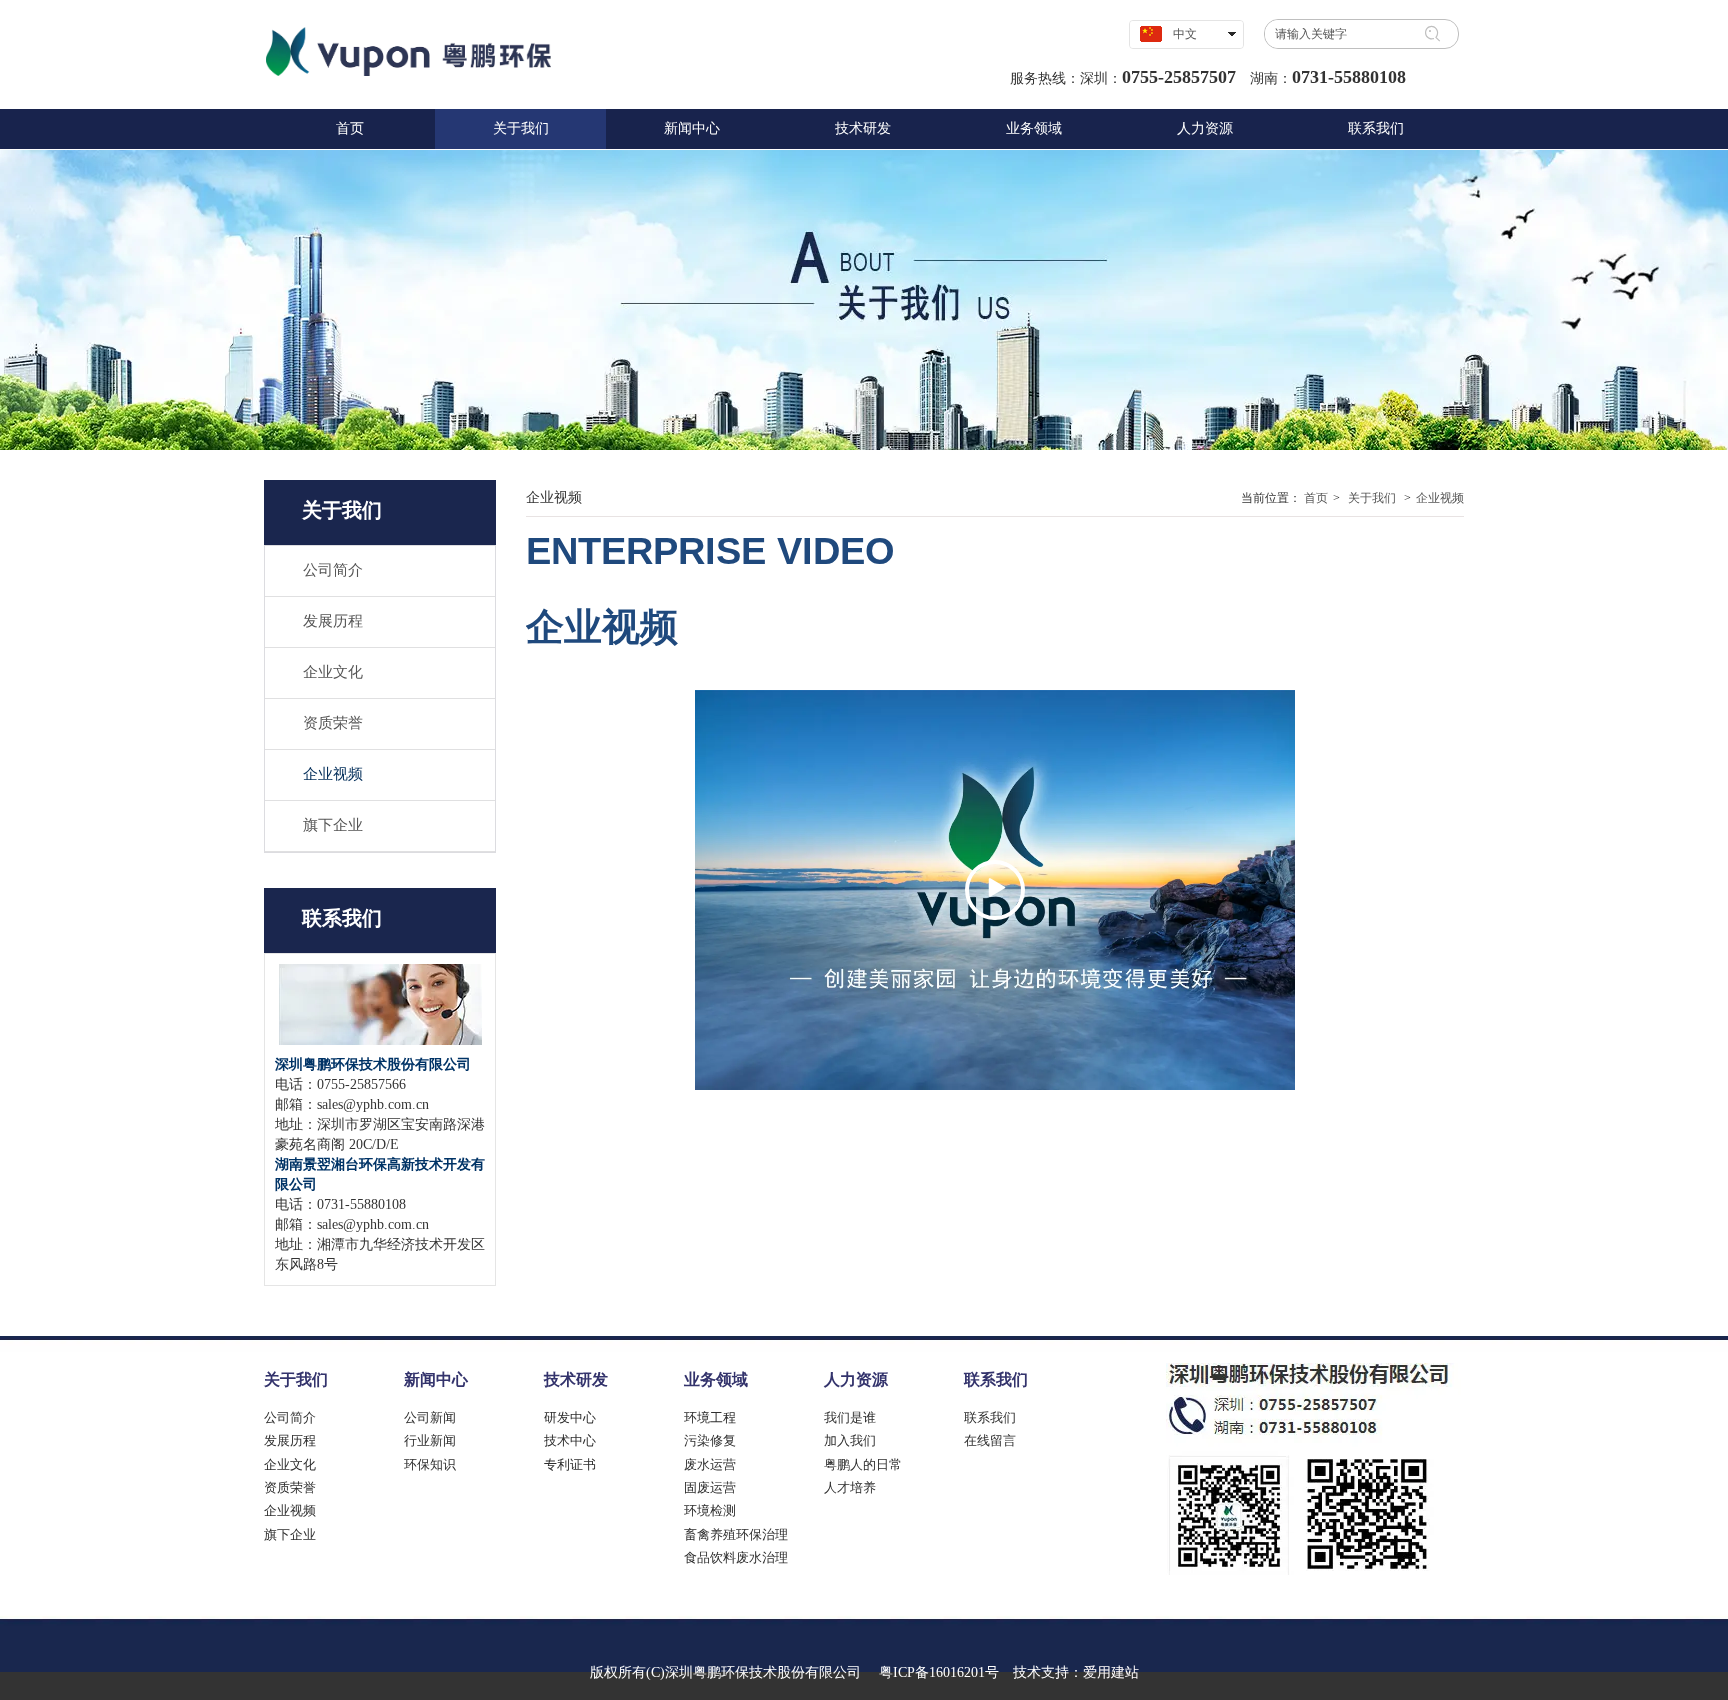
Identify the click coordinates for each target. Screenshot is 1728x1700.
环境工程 (710, 1417)
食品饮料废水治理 (736, 1557)
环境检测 (710, 1510)
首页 (1316, 498)
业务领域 (716, 1379)
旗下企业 (290, 1534)
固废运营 (710, 1487)
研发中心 (570, 1417)
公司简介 (290, 1417)
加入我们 (850, 1440)
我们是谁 (850, 1417)
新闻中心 (436, 1379)
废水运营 (710, 1464)
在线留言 (990, 1440)
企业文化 (290, 1464)
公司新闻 (430, 1417)
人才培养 (850, 1487)
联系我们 (996, 1379)
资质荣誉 (290, 1487)
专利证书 (570, 1464)
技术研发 (576, 1379)
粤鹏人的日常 (863, 1464)
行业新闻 (430, 1440)
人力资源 (856, 1379)
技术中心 (570, 1440)
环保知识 (430, 1464)
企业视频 (1440, 498)
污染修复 (710, 1440)
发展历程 (290, 1440)
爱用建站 (1111, 1672)
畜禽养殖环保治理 (736, 1534)
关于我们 (1372, 498)
